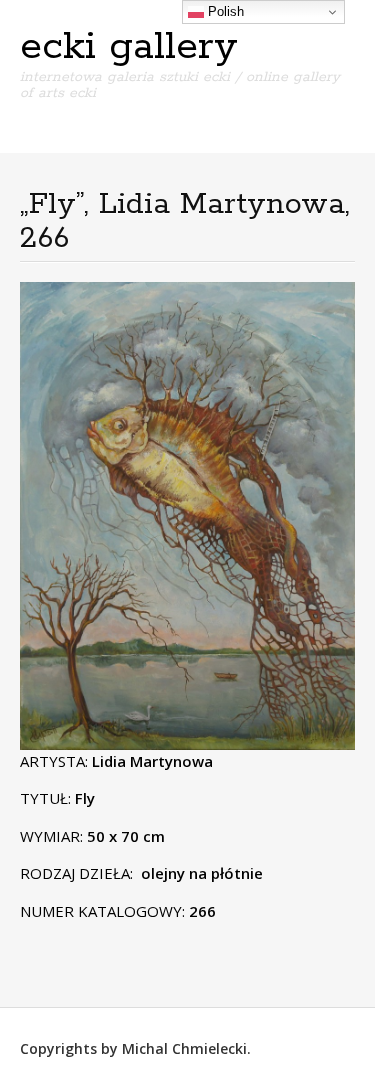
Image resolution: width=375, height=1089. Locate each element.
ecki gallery (129, 47)
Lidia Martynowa (152, 761)
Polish (224, 11)
